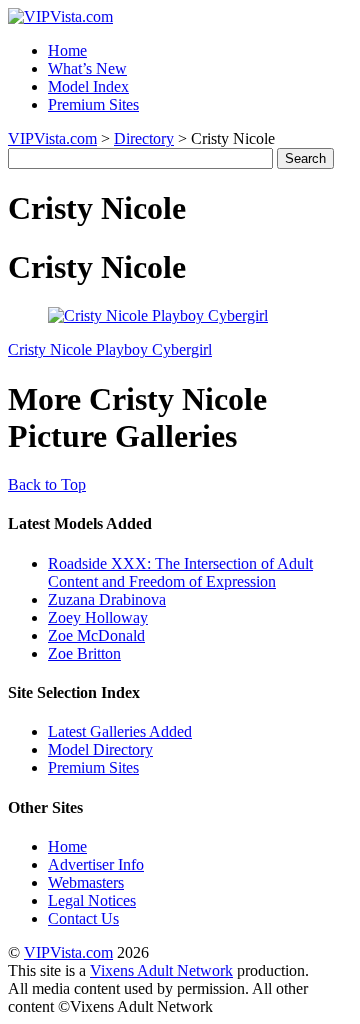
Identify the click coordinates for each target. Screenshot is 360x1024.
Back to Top (47, 484)
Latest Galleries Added (120, 731)
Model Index (88, 86)
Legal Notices (92, 900)
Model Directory (100, 749)
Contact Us (83, 918)
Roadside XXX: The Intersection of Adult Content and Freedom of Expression (180, 572)
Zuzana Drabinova (107, 599)
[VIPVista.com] (60, 16)
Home (67, 50)
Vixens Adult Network (161, 970)
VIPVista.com (52, 138)
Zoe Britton (84, 653)
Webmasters (86, 882)
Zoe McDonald (96, 635)
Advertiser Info (96, 864)
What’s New (87, 68)
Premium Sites (93, 104)
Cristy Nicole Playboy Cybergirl (110, 349)
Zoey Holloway (98, 617)
